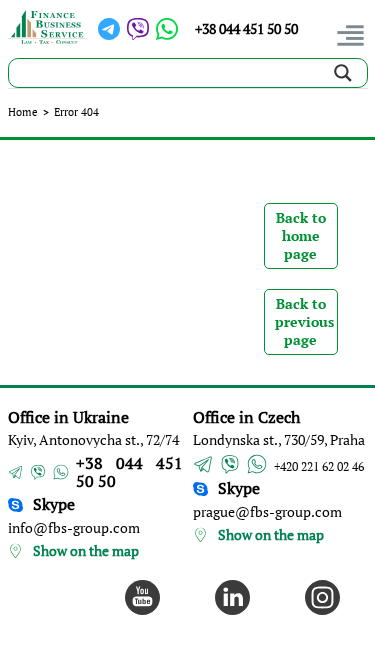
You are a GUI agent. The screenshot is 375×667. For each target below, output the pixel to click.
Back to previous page (304, 321)
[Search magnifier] (343, 73)
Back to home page (301, 235)
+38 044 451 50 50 (246, 28)
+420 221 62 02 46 (319, 466)
